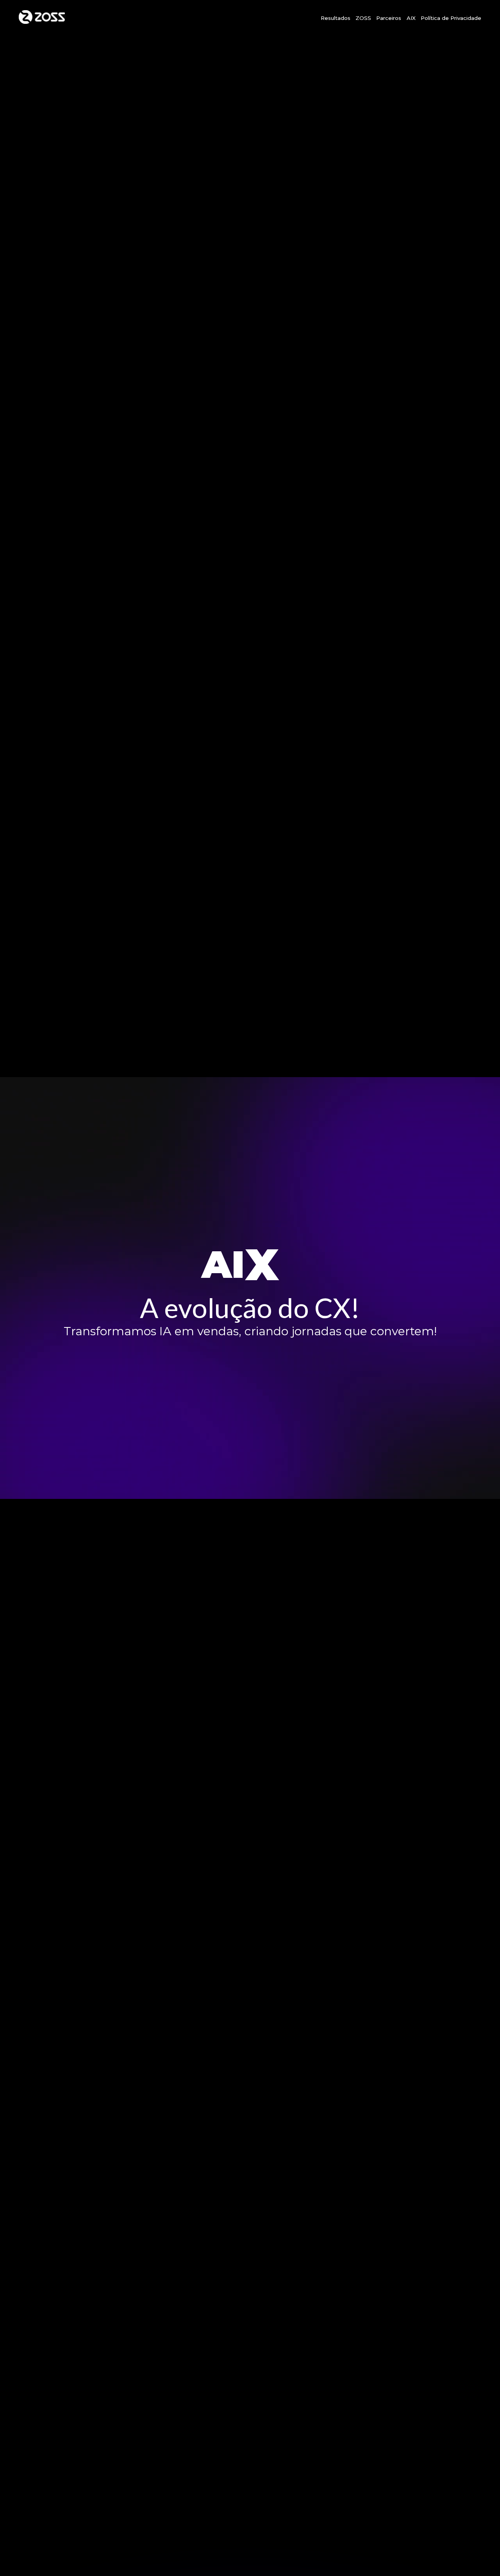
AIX (411, 18)
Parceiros (389, 18)
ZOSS (363, 18)
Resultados (336, 18)
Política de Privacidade (451, 18)
